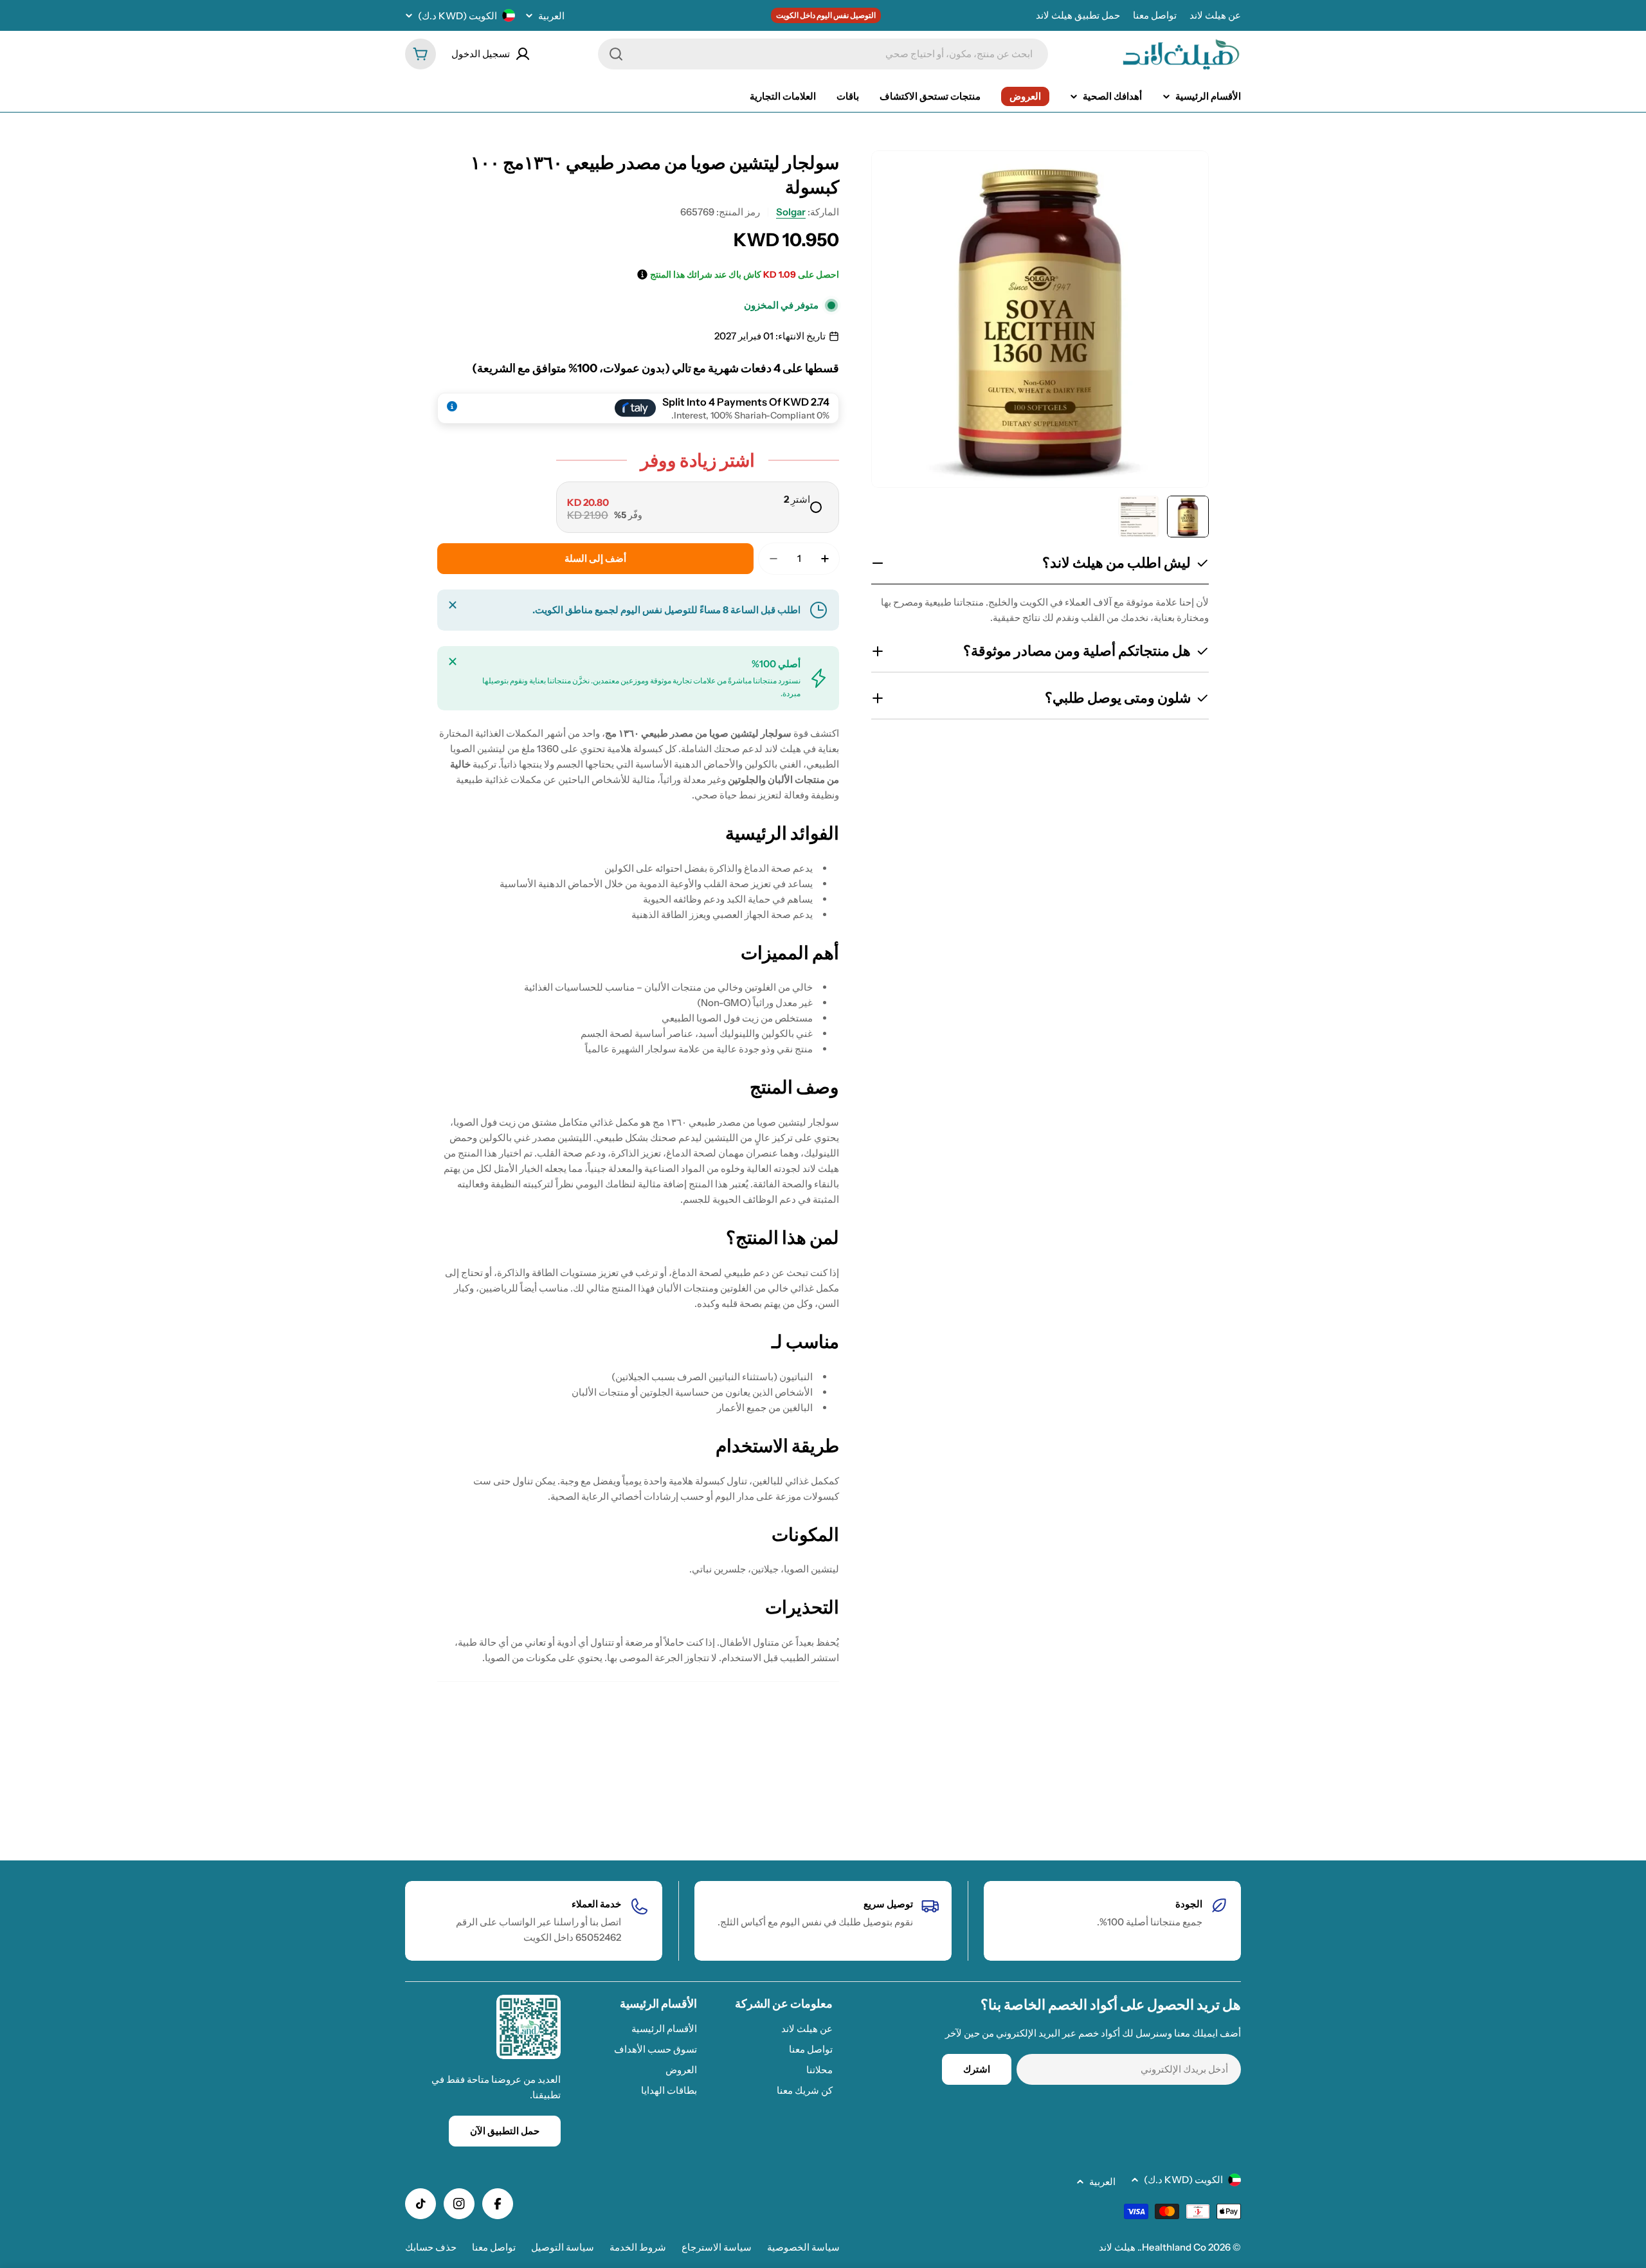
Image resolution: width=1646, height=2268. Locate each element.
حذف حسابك (431, 2247)
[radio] (698, 507)
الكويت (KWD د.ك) (457, 16)
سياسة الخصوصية (803, 2247)
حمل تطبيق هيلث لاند (1078, 15)
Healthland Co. (1173, 2247)
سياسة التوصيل (563, 2247)
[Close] (453, 605)
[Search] (616, 54)
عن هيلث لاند (1215, 15)
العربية (551, 16)
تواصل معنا (1155, 15)
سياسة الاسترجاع (717, 2247)
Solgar (791, 212)
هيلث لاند (1117, 2247)
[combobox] (823, 54)
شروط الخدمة (638, 2247)
